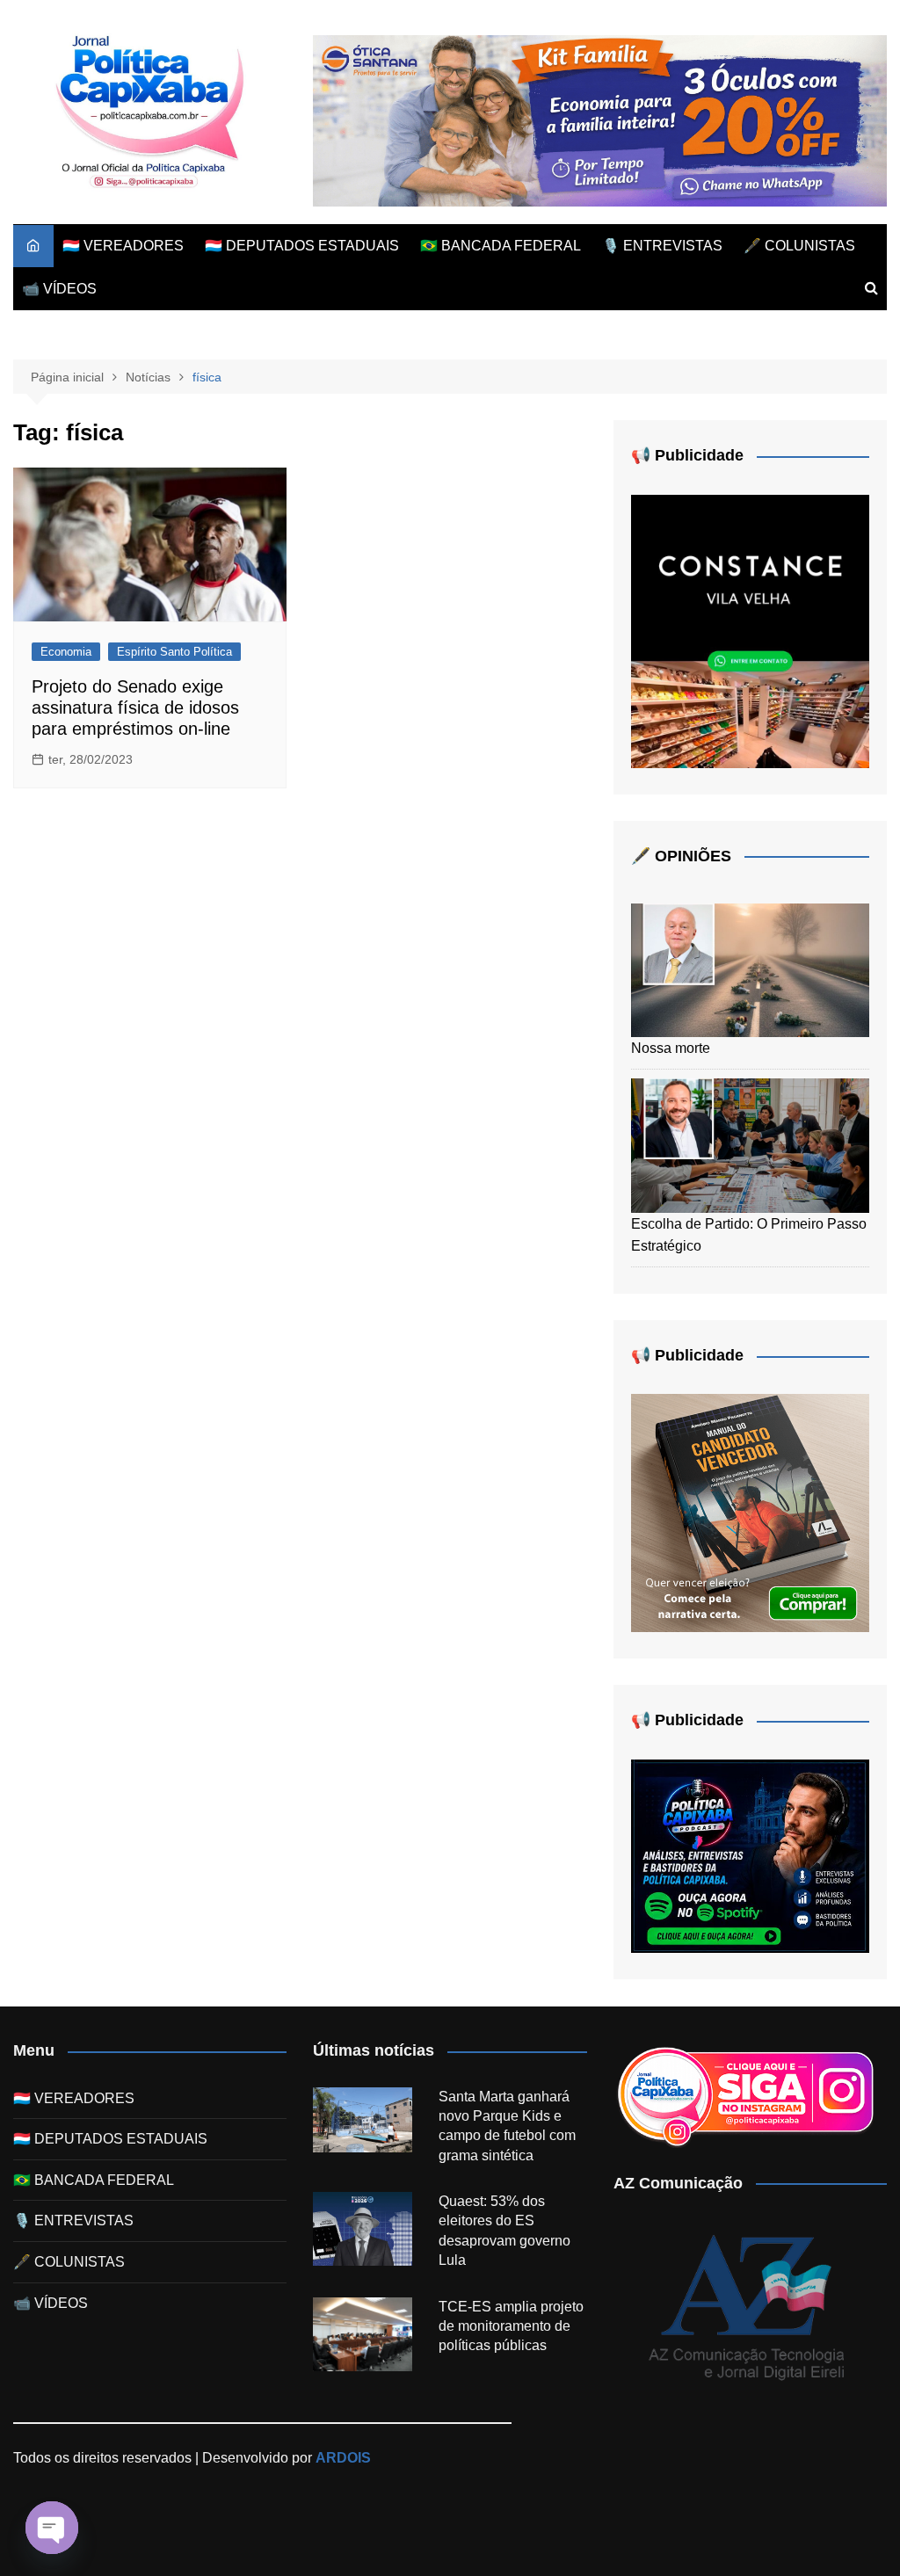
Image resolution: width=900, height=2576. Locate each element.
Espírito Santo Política (174, 652)
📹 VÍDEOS (59, 289)
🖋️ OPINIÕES (681, 856)
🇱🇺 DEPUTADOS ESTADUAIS (302, 246)
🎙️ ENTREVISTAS (662, 246)
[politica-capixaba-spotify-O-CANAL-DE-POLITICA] (750, 1855)
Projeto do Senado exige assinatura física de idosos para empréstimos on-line (135, 707)
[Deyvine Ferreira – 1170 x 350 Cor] (600, 120)
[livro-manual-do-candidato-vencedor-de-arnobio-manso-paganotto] (750, 1512)
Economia (66, 652)
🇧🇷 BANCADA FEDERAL (501, 246)
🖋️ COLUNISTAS (799, 246)
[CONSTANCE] (750, 630)
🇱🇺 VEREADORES (123, 246)
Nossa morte (671, 1048)
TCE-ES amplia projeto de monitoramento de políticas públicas (511, 2326)
